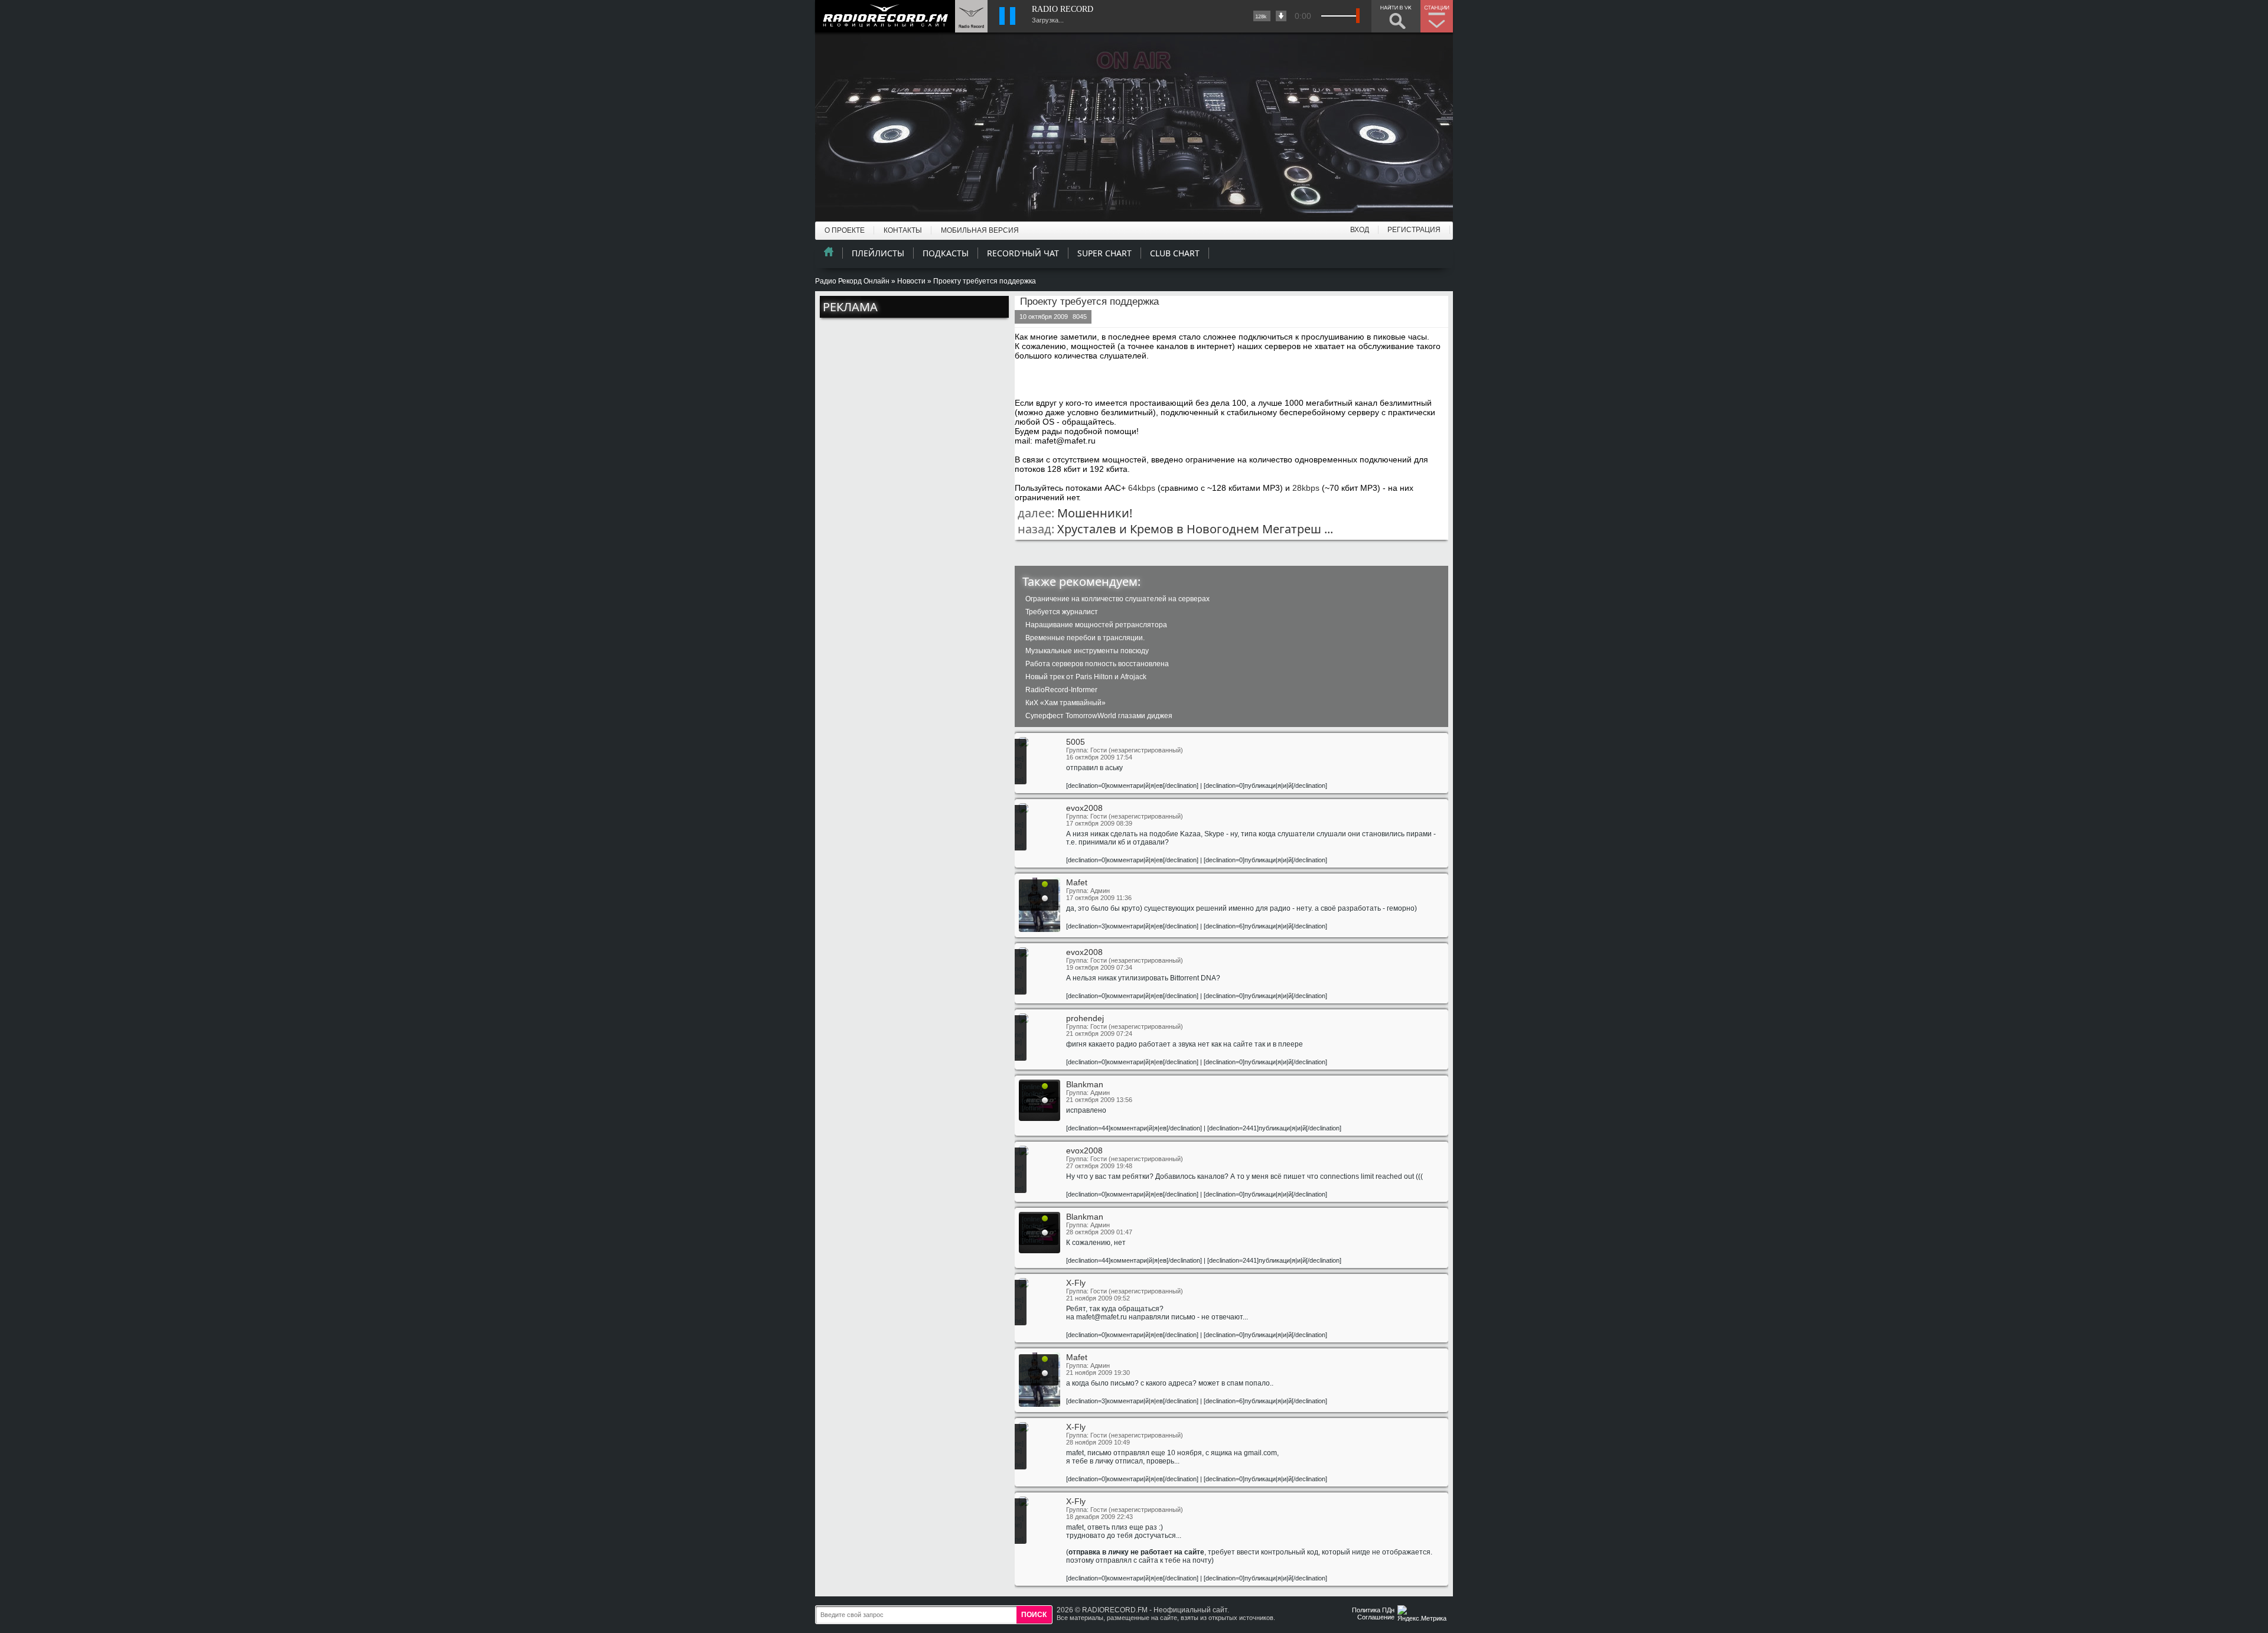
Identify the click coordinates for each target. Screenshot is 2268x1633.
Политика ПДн (1373, 1610)
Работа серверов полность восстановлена (1097, 664)
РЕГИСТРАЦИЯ (1414, 230)
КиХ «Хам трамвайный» (1065, 703)
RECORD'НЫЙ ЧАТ (1023, 253)
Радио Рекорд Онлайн (852, 281)
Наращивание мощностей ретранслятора (1096, 625)
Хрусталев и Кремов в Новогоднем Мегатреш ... (1195, 529)
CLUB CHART (1175, 253)
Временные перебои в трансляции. (1085, 638)
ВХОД (1360, 230)
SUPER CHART (1104, 253)
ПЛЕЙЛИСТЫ (878, 253)
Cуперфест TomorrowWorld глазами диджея (1099, 716)
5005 (1076, 742)
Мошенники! (1095, 513)
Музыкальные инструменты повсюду (1087, 651)
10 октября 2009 (1044, 317)
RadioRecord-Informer (1061, 690)
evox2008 (1084, 808)
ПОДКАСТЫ (946, 253)
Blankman (1085, 1084)
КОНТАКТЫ (903, 230)
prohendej (1085, 1018)
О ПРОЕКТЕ (845, 230)
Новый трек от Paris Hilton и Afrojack (1086, 677)
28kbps (1306, 488)
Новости (911, 281)
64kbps (1142, 488)
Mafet (1077, 882)
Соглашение (1376, 1617)
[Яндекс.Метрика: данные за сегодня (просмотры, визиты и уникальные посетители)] (1423, 1614)
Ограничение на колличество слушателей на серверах (1117, 599)
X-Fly (1076, 1283)
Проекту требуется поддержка (1089, 301)
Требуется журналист (1062, 612)
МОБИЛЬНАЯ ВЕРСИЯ (980, 230)
